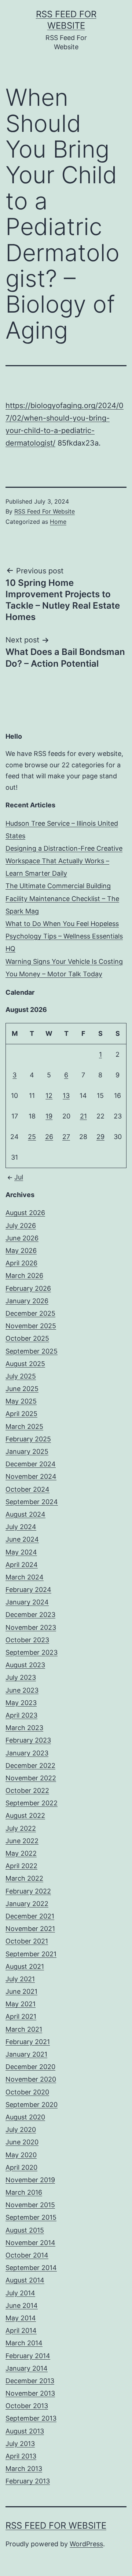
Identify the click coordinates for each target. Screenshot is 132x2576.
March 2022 (24, 1878)
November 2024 (31, 1476)
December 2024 (31, 1464)
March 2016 (24, 2192)
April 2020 (21, 2167)
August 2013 (25, 2431)
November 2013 (30, 2393)
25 (32, 1137)
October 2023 (27, 1640)
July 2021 (20, 1979)
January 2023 (27, 1753)
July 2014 (20, 2293)
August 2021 (25, 1966)
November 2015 (30, 2205)
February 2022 (28, 1891)
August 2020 (25, 2117)
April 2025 (21, 1414)
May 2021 (21, 2004)
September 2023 (32, 1652)
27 (66, 1137)
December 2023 (30, 1615)
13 (66, 1096)
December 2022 (30, 1766)
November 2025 (31, 1326)
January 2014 (27, 2368)
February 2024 (28, 1590)
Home (58, 522)
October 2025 (27, 1338)
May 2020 (21, 2155)
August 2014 (25, 2280)
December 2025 (30, 1313)
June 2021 (21, 1991)
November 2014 (30, 2243)
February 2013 (28, 2481)
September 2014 (31, 2268)
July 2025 (21, 1376)
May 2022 (21, 1853)
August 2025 (25, 1364)
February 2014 (28, 2356)
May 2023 (21, 1703)
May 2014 (21, 2318)
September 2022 (32, 1803)
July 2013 (20, 2444)
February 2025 (28, 1439)
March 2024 (25, 1577)
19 (49, 1116)
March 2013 (24, 2469)
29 (100, 1137)
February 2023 (28, 1740)
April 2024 (22, 1565)
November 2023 (31, 1627)
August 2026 (25, 1213)
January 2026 (27, 1301)
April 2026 (21, 1263)
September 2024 (32, 1502)
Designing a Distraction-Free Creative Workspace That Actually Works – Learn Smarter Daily (64, 861)
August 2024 (25, 1514)
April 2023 (21, 1715)
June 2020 (22, 2142)
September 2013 (31, 2418)
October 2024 (27, 1489)
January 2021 (26, 2054)
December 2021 (30, 1916)
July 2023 (21, 1677)
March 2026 (24, 1276)
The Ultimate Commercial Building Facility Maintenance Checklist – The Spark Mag (62, 898)
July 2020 (21, 2130)
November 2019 (30, 2180)
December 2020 (30, 2067)
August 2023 (25, 1665)
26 (49, 1137)
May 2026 (21, 1251)
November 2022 (31, 1778)
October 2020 (27, 2092)
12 (49, 1096)
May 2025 (21, 1401)
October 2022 (27, 1790)
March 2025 (24, 1426)
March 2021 (24, 2029)
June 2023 (22, 1690)
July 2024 (21, 1527)
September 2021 (31, 1954)
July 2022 (21, 1828)
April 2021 (21, 2016)
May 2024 (21, 1552)
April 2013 (21, 2456)
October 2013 (27, 2406)
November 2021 (30, 1929)
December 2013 (30, 2381)
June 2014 (22, 2305)
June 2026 (22, 1238)
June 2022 (22, 1841)
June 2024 (22, 1539)
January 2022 (27, 1904)
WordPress (86, 2544)
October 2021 (27, 1941)
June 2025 (22, 1389)
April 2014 (21, 2330)
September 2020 (32, 2105)
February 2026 (28, 1288)
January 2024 (27, 1602)
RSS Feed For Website (45, 511)
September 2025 (32, 1351)
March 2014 (24, 2343)
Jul (19, 1177)
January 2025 (27, 1451)
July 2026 (21, 1226)
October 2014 (27, 2255)
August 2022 (25, 1815)
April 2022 (21, 1866)
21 (83, 1116)
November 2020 (31, 2079)
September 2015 (31, 2217)
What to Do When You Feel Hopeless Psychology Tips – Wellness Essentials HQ (64, 936)
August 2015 (25, 2230)
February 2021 (28, 2042)
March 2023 (24, 1728)
